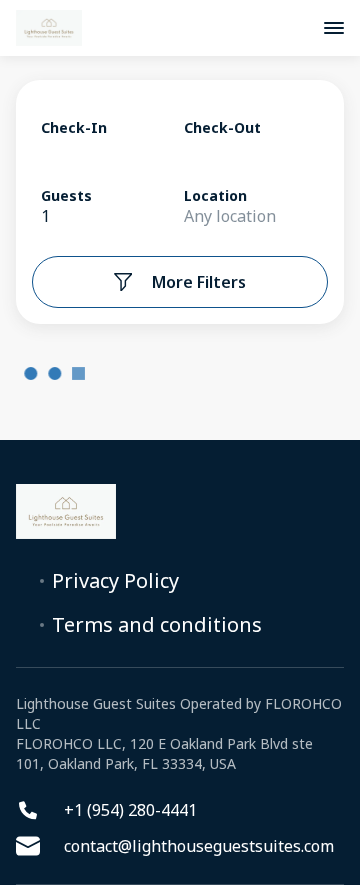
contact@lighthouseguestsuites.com (199, 846)
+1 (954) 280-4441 (130, 810)
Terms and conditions (157, 625)
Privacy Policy (115, 581)
